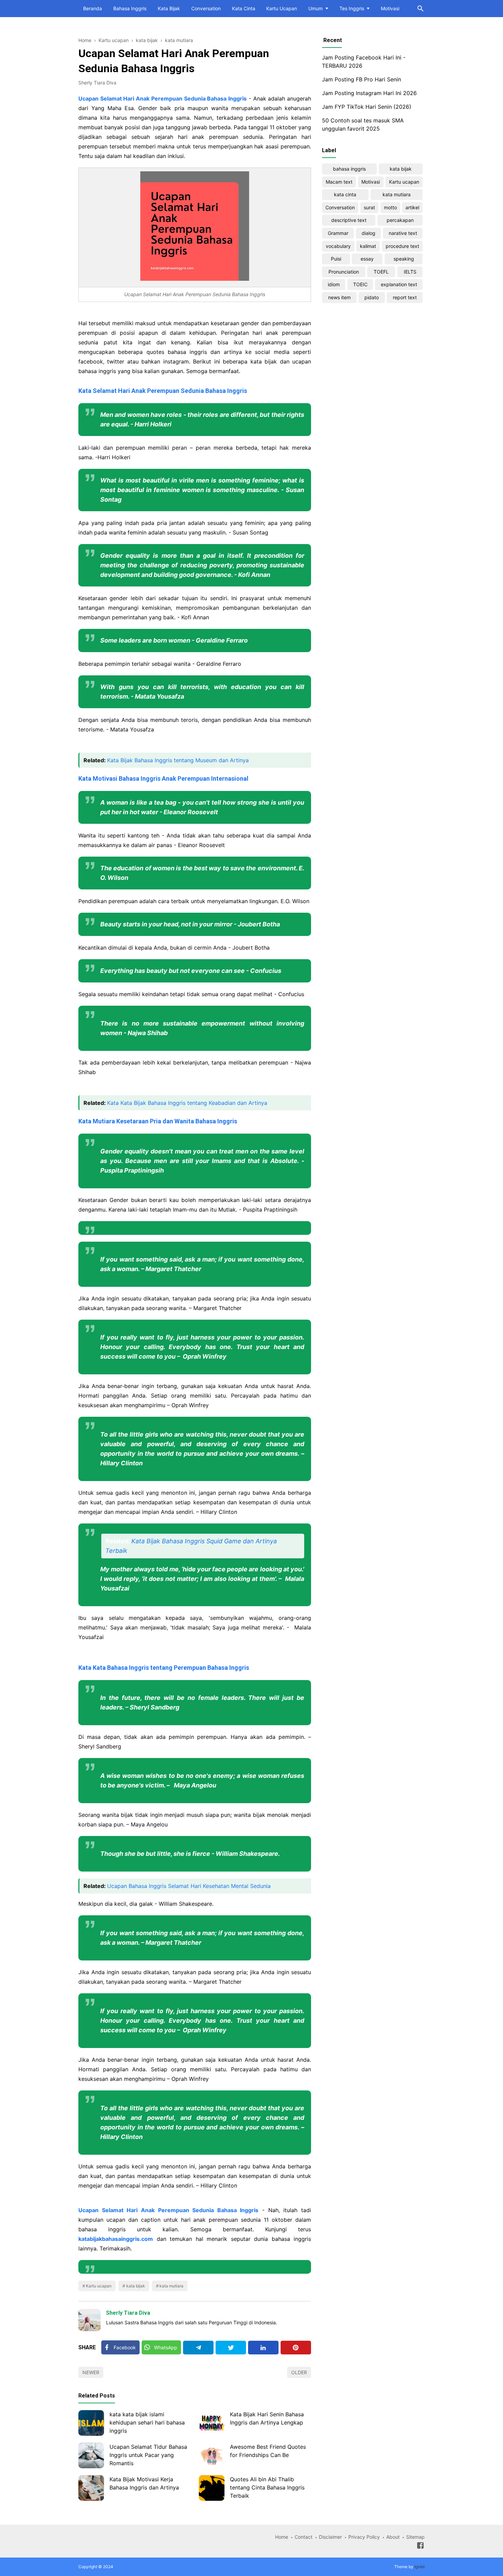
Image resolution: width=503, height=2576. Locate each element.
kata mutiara (171, 2286)
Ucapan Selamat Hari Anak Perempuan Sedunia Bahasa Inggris (163, 98)
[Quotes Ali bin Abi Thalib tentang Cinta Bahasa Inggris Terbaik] (212, 2488)
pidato (372, 297)
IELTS (410, 272)
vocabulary (338, 246)
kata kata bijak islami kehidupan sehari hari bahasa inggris (147, 2422)
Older (299, 2372)
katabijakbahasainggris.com (116, 2239)
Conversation (206, 8)
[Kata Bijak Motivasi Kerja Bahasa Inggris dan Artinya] (91, 2488)
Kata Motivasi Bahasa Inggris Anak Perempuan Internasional (163, 778)
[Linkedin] (263, 2348)
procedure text (402, 246)
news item (339, 297)
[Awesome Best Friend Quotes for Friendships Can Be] (212, 2455)
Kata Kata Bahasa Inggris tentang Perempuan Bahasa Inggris (164, 1668)
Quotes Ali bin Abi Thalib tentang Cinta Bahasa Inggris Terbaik (267, 2487)
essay (367, 259)
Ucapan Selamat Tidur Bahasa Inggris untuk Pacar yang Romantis (148, 2455)
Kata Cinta (244, 8)
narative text (403, 233)
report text (405, 297)
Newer (91, 2372)
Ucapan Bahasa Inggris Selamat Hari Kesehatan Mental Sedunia (189, 1886)
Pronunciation (344, 272)
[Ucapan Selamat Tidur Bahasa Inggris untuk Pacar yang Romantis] (91, 2455)
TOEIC (360, 284)
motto (390, 207)
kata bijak (136, 2286)
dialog (369, 233)
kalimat (368, 246)
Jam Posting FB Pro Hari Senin (362, 79)
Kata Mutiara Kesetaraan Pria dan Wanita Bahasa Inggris (158, 1121)
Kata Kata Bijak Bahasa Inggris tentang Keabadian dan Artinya (187, 1103)
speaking (404, 259)
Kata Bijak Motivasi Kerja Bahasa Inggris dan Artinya (144, 2483)
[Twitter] (231, 2348)
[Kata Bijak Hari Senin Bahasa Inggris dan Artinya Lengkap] (212, 2423)
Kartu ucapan (99, 2286)
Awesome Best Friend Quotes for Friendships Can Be (268, 2451)
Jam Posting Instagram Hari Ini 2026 (369, 93)
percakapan (400, 220)
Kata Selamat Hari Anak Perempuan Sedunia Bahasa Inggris (163, 391)
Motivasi (390, 8)
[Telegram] (198, 2348)
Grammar (338, 233)
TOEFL (381, 272)
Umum (315, 8)
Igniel (420, 2567)
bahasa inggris (349, 169)
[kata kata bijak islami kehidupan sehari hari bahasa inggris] (91, 2423)
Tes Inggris (352, 8)
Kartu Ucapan (282, 8)
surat (369, 207)
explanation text (399, 284)
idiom (334, 284)
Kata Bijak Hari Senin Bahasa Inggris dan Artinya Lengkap (267, 2418)
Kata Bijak (169, 8)
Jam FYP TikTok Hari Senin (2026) (367, 107)
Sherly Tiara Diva (128, 2313)
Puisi (336, 259)
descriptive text (349, 220)
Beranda (93, 8)
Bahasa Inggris (130, 8)
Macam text (339, 182)
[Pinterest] (296, 2348)
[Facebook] (420, 2547)
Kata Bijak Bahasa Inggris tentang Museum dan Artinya (178, 760)
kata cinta (345, 194)
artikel (412, 207)
